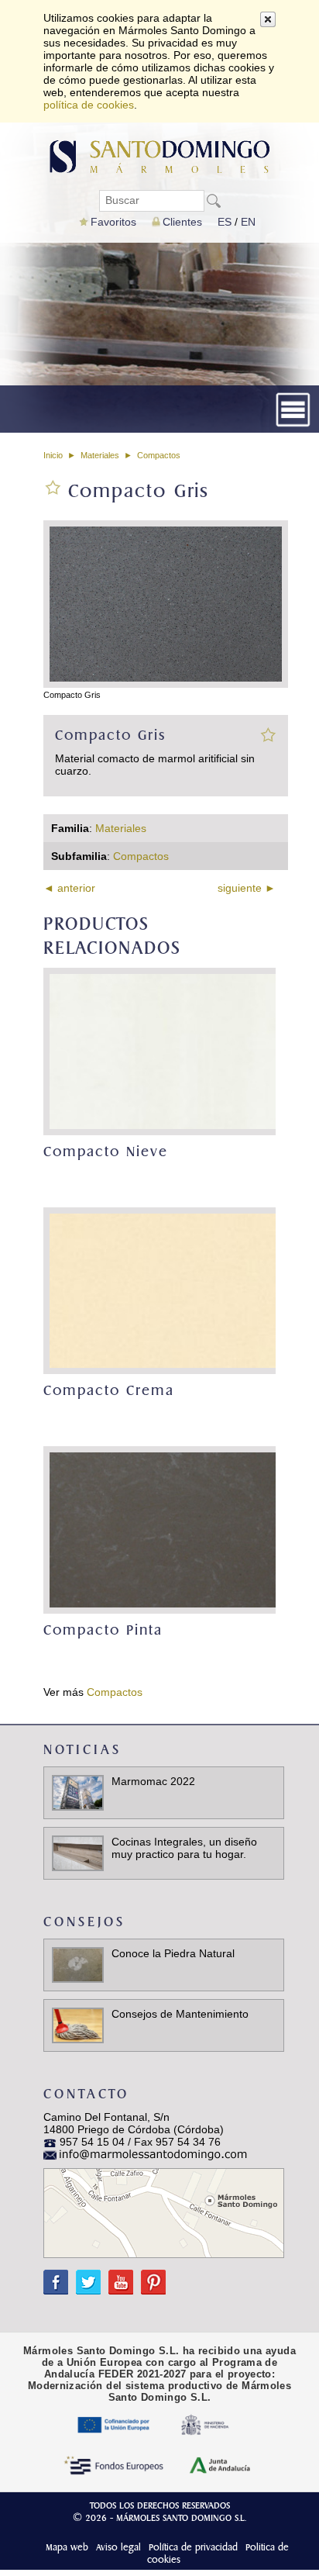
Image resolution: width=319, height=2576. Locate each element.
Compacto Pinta (103, 1630)
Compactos (159, 455)
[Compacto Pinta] (164, 1530)
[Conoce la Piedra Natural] (78, 1964)
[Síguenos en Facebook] (56, 2276)
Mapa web (67, 2547)
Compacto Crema (109, 1391)
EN (248, 222)
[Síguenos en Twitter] (84, 2276)
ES (225, 222)
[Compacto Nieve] (164, 1051)
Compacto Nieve (106, 1152)
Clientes (182, 222)
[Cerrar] (268, 19)
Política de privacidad (193, 2547)
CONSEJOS (84, 1922)
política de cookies (89, 105)
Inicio (53, 455)
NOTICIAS (82, 1750)
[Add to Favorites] (53, 486)
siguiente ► (247, 888)
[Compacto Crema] (164, 1291)
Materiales (100, 455)
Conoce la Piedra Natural (173, 1953)
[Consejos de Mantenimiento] (78, 2025)
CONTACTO (86, 2094)
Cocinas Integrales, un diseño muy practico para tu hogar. (184, 1848)
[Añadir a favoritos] (268, 734)
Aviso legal (118, 2547)
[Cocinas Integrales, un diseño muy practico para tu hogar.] (78, 1853)
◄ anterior (69, 888)
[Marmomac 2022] (78, 1792)
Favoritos (113, 222)
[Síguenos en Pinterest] (149, 2276)
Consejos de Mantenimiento (180, 2014)
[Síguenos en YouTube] (117, 2276)
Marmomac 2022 (153, 1781)
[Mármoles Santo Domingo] (160, 155)
